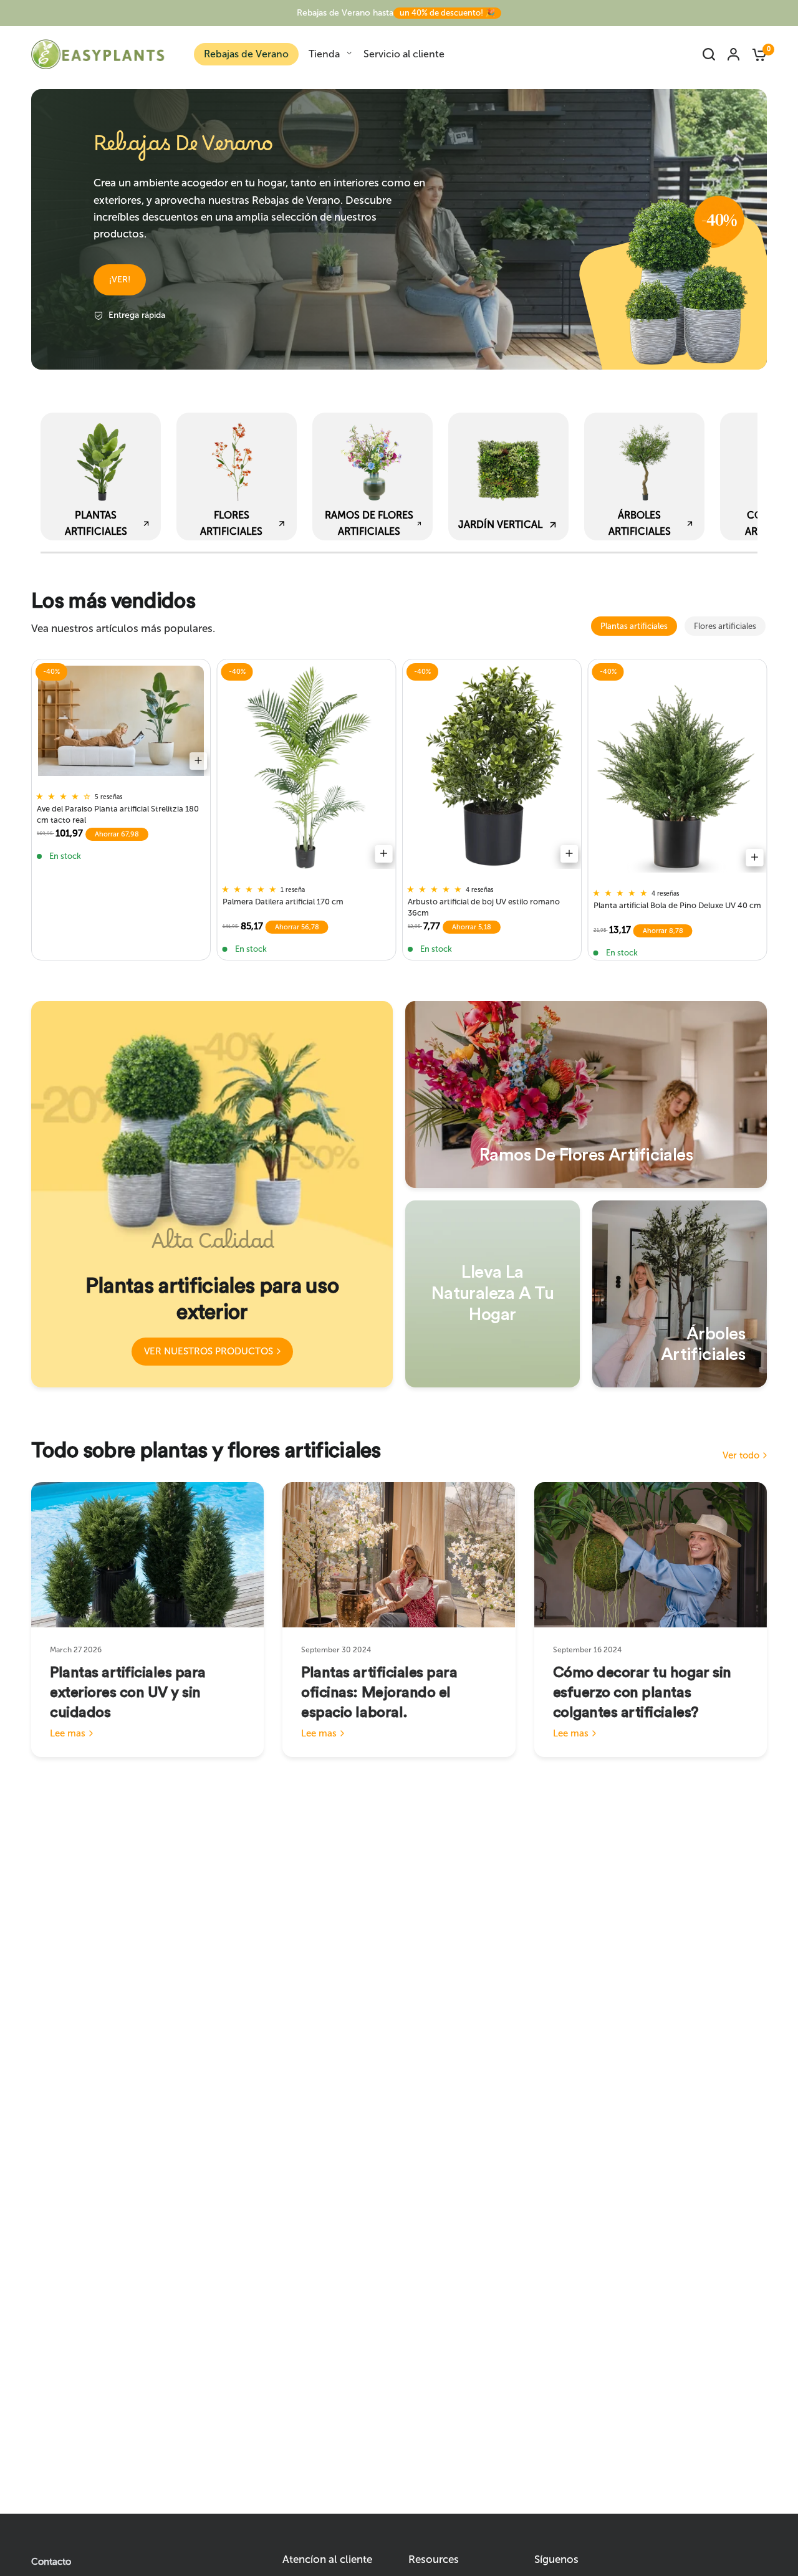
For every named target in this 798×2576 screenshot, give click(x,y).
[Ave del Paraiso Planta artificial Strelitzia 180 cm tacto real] (121, 721)
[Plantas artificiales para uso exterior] (212, 1194)
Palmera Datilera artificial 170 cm (283, 902)
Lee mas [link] (68, 1734)
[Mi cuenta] (733, 54)
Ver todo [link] (741, 1456)
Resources (434, 2559)
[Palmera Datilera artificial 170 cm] (307, 767)
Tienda (324, 54)
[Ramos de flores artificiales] (586, 1094)
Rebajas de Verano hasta (396, 13)
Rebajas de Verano (246, 54)
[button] (120, 280)
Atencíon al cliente (327, 2559)
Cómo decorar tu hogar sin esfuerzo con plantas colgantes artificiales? (642, 1693)
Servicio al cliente (404, 54)
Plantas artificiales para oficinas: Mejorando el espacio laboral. (379, 1693)
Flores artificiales (725, 626)
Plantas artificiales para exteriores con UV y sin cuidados (128, 1693)
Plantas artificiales (634, 626)
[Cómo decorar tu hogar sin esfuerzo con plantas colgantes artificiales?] (651, 1555)
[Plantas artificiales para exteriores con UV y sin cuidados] (147, 1555)
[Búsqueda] (709, 54)
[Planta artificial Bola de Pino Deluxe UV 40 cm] (678, 769)
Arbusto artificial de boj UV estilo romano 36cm (484, 907)
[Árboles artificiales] (680, 1294)
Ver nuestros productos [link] (209, 1351)
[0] (756, 54)
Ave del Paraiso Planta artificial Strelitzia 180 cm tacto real (118, 814)
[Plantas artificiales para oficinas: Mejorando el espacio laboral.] (399, 1555)
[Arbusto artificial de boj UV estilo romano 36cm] (492, 767)
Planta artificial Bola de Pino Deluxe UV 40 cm (677, 905)
